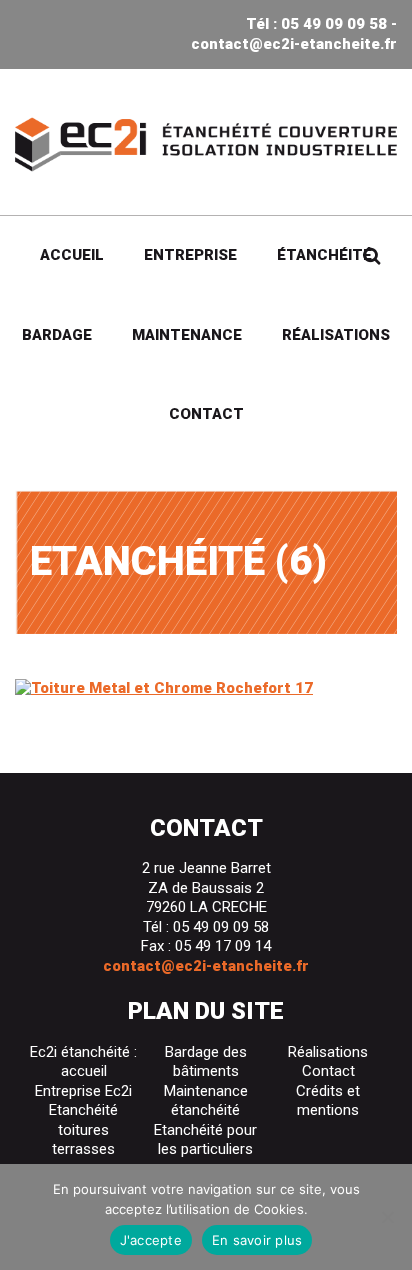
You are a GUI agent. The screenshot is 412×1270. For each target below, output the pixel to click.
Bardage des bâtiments (206, 1062)
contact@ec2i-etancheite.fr (294, 44)
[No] (387, 1217)
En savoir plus (257, 1240)
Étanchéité (324, 255)
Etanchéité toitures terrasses (83, 1129)
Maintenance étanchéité (206, 1101)
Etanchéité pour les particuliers (205, 1140)
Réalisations (336, 335)
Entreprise (190, 255)
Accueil (72, 255)
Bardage (57, 335)
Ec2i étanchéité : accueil (83, 1062)
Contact (206, 414)
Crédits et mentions (328, 1101)
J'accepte (151, 1240)
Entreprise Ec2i (83, 1091)
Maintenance (187, 335)
